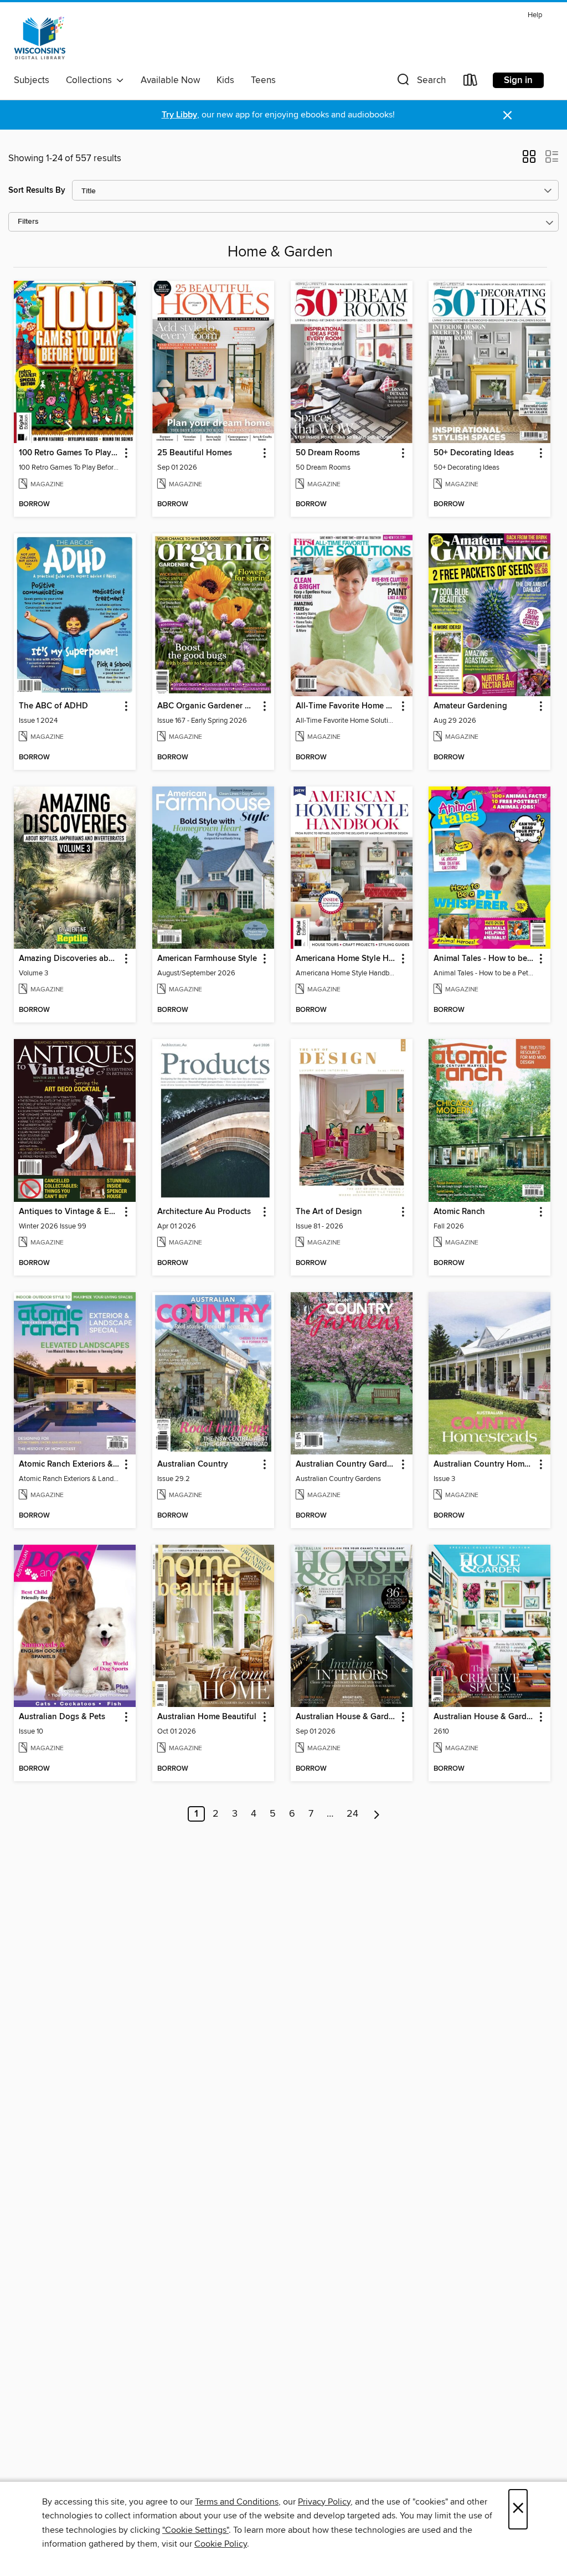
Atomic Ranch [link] (459, 1212)
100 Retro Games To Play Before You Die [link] (69, 453)
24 (352, 1814)
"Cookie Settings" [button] (195, 2530)
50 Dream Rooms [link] (328, 453)
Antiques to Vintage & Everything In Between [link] (69, 1212)
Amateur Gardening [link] (470, 706)
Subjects (32, 80)
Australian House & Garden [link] (346, 1717)
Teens (263, 80)
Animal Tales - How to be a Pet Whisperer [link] (484, 959)
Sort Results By (37, 190)
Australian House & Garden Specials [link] (484, 1717)
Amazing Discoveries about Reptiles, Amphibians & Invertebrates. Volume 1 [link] (69, 959)
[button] (420, 82)
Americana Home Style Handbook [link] (346, 959)
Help (535, 15)
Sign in (518, 80)
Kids (225, 80)
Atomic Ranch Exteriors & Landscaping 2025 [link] (69, 1464)
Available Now (170, 80)
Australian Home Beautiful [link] (207, 1717)
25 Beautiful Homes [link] (195, 453)
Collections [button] (91, 80)
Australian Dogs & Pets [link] (62, 1717)
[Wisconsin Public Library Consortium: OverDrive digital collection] (40, 38)
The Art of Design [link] (329, 1212)
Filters (28, 222)
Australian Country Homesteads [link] (484, 1464)
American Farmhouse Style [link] (207, 959)
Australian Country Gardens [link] (346, 1464)
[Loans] (471, 82)
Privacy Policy (324, 2502)
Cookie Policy (221, 2544)
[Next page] (377, 1814)
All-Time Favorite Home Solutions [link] (346, 706)
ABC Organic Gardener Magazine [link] (208, 706)
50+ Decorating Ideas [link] (474, 453)
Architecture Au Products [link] (204, 1212)
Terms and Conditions (237, 2502)
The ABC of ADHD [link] (53, 706)
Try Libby (179, 115)
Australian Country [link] (193, 1464)
